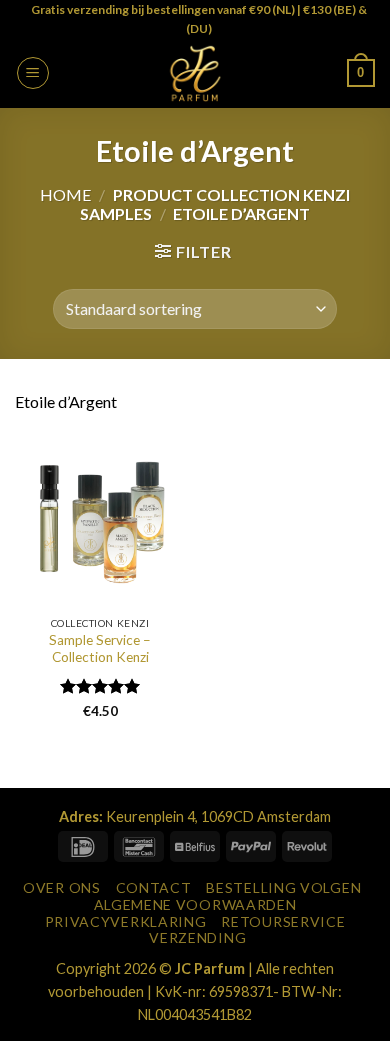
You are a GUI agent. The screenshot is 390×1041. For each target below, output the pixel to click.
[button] (33, 73)
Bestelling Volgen (283, 887)
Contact (154, 887)
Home (65, 194)
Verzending (197, 937)
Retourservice (283, 921)
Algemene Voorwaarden (195, 904)
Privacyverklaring (126, 921)
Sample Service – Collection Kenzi (100, 649)
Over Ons (62, 887)
